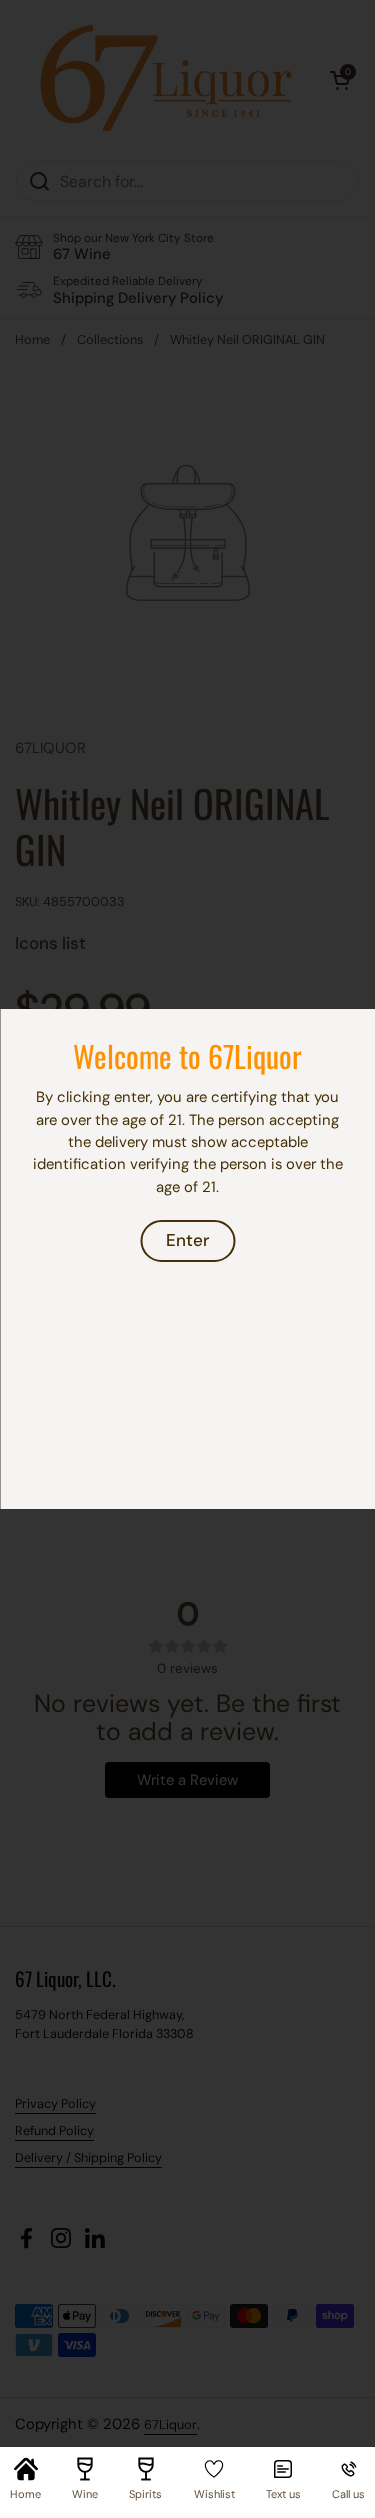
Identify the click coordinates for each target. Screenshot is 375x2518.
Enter (187, 1240)
